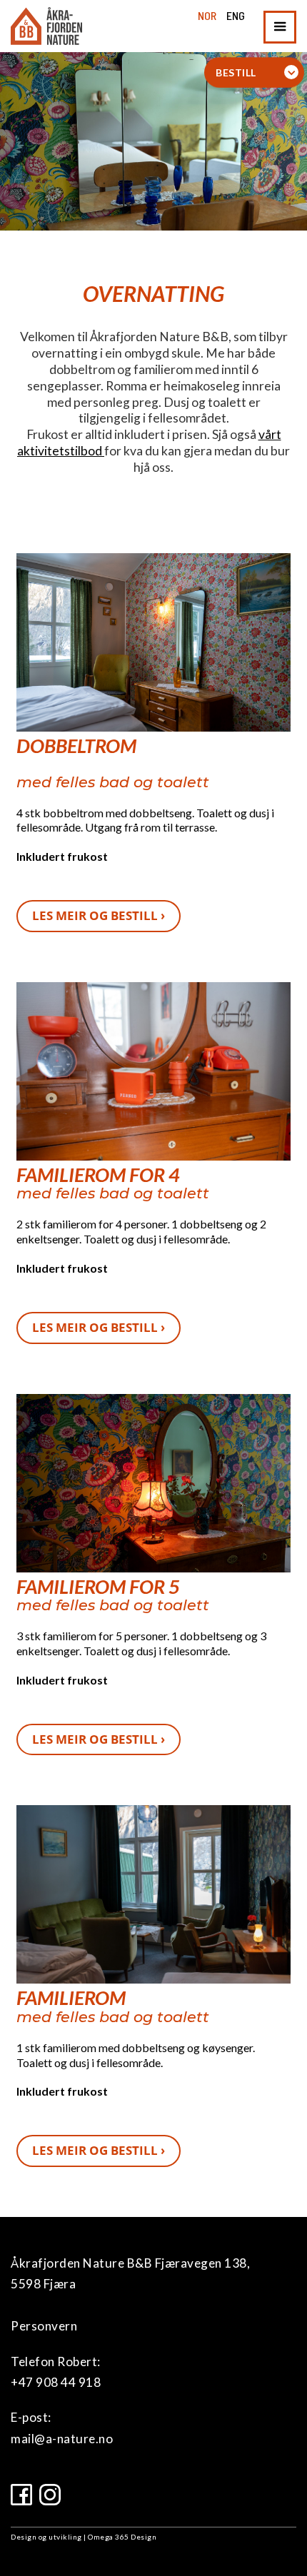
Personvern (44, 2326)
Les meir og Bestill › (99, 915)
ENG (236, 15)
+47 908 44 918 (56, 2382)
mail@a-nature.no (62, 2439)
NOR (207, 15)
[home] (46, 26)
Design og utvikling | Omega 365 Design (84, 2537)
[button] (280, 27)
